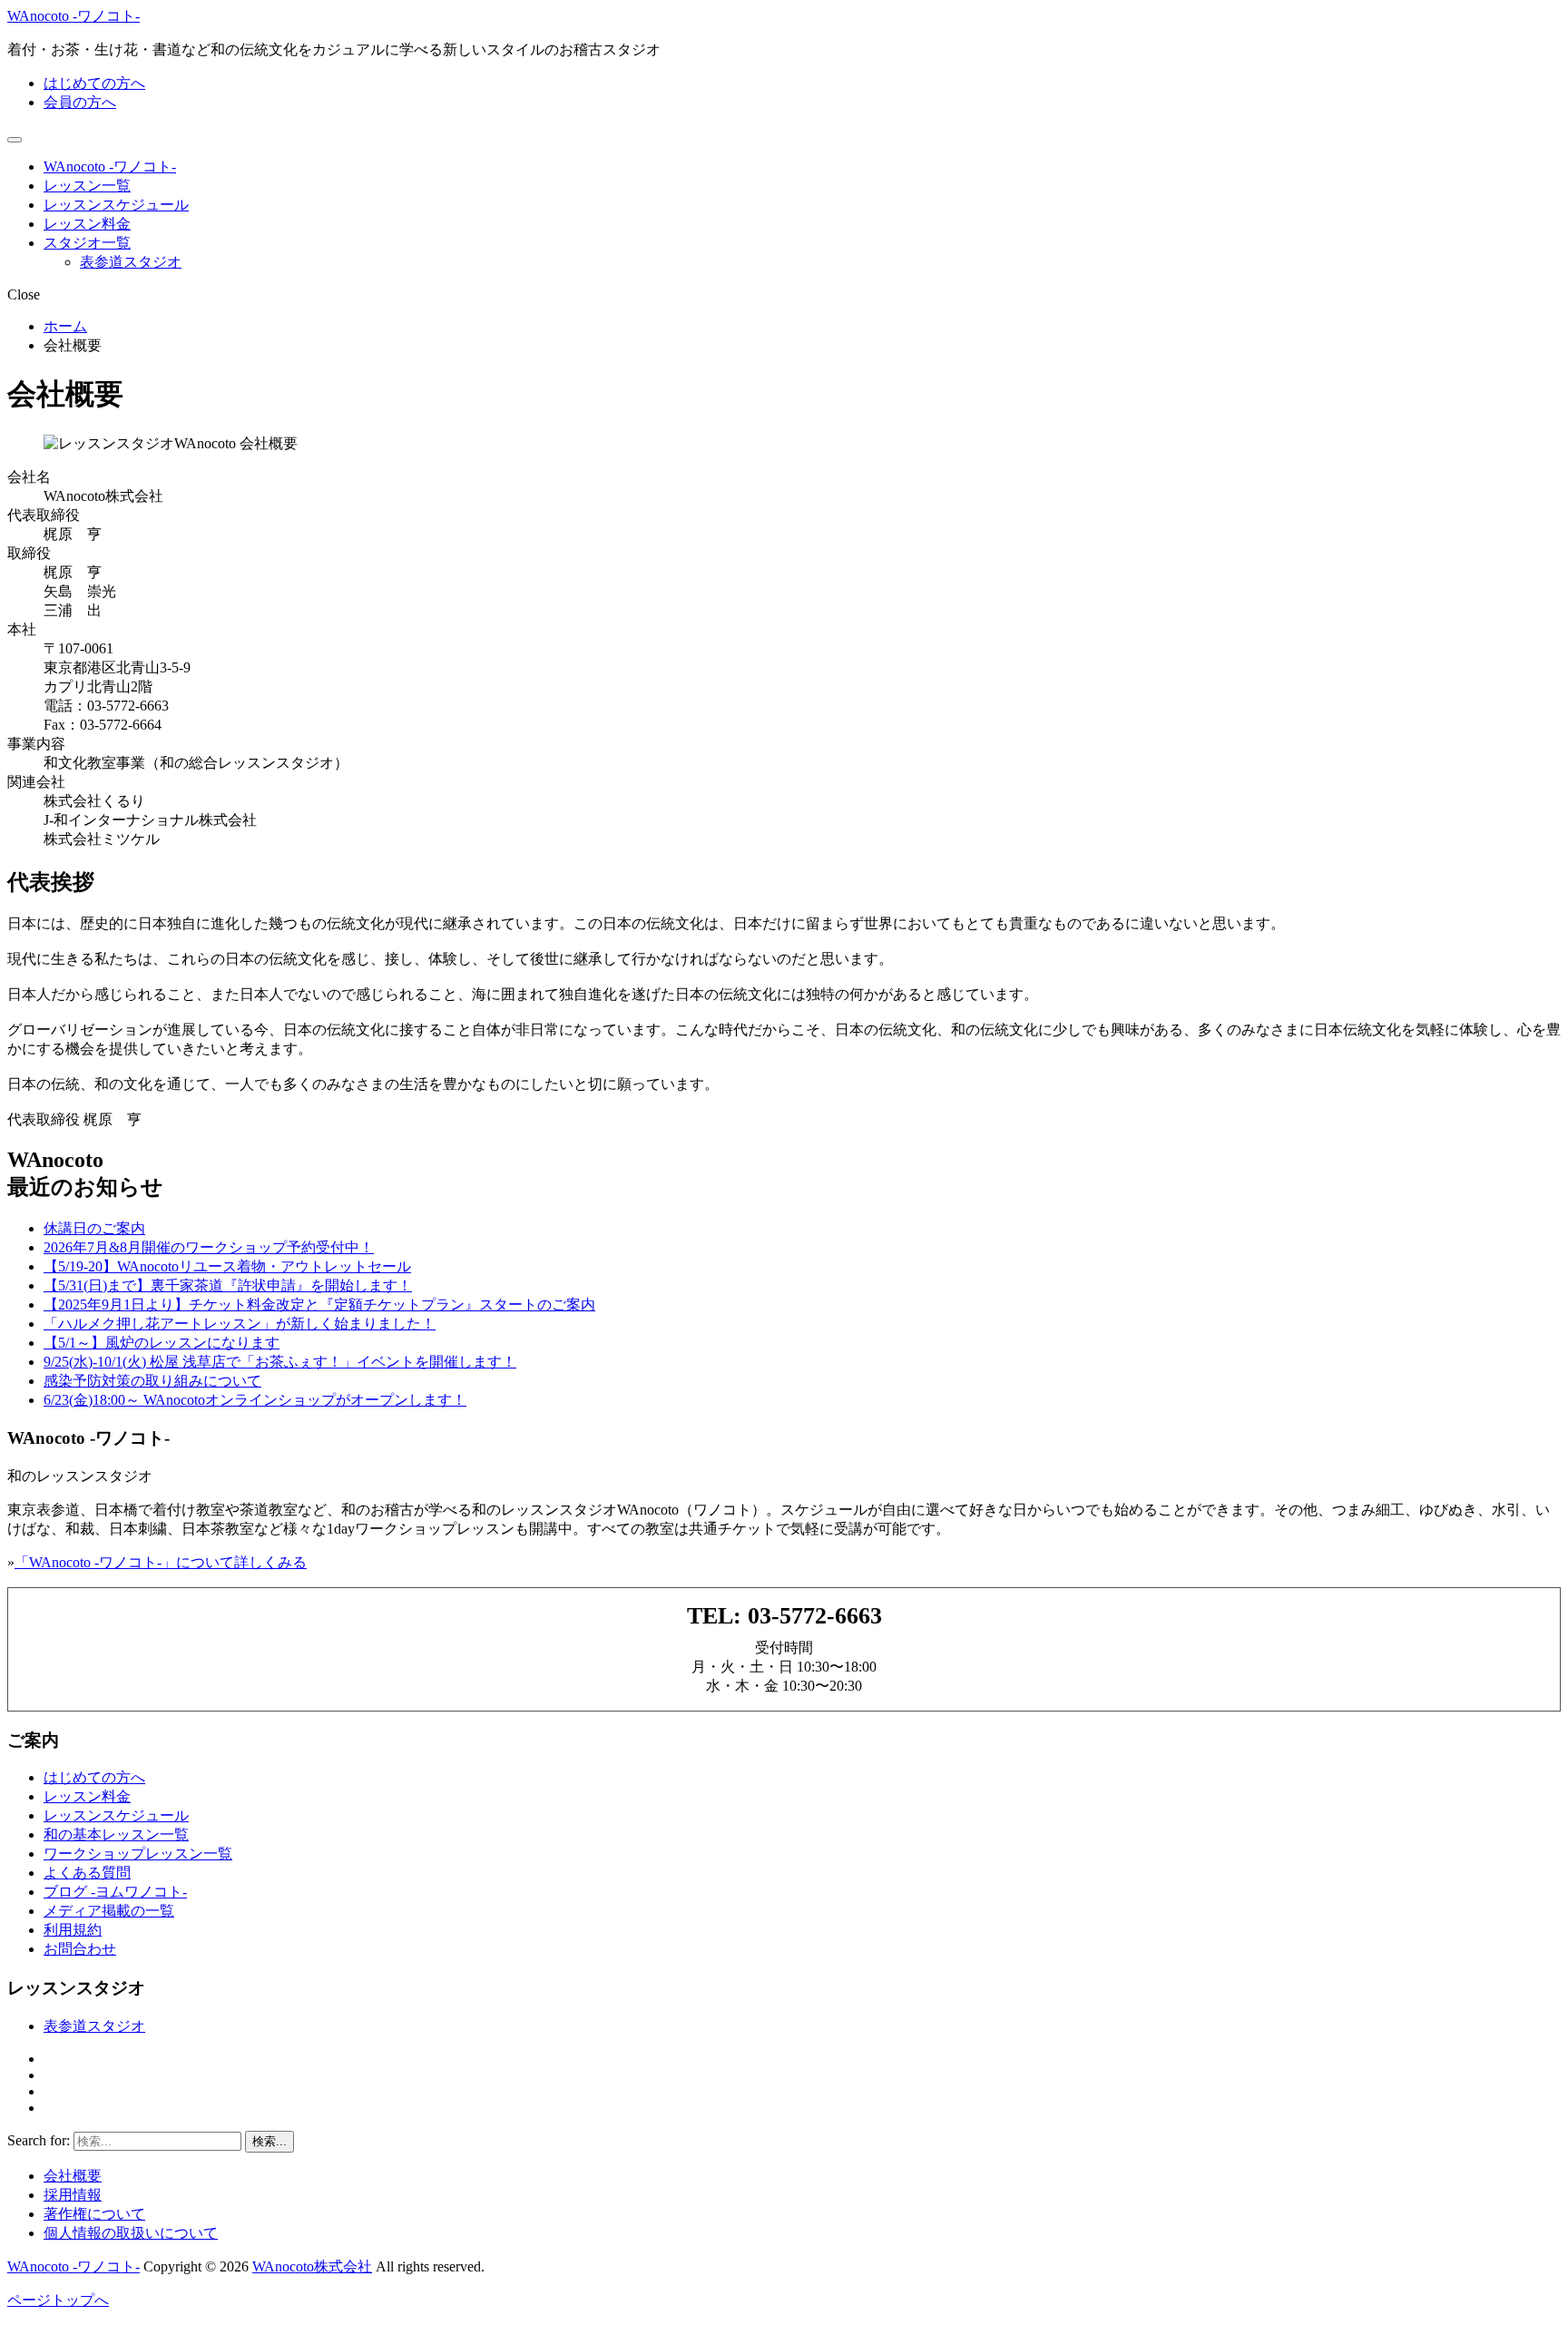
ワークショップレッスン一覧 (138, 1854)
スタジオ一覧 (87, 243)
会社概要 (73, 2176)
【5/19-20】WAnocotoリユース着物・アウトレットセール (227, 1266)
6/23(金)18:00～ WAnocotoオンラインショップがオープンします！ (255, 1400)
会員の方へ (80, 102)
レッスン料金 (87, 224)
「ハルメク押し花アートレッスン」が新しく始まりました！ (240, 1324)
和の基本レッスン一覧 (116, 1834)
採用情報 (73, 2195)
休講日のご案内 (94, 1228)
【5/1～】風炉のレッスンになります (162, 1343)
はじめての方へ (94, 83)
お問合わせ (80, 1949)
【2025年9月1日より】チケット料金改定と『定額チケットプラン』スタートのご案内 (319, 1305)
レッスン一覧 (87, 186)
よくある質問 (87, 1873)
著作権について (94, 2214)
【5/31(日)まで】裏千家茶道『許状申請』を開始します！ (228, 1285)
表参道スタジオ (131, 262)
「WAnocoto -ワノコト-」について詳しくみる (161, 1562)
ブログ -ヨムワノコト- (115, 1892)
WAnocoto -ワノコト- (73, 16)
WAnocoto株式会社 (312, 2266)
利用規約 (73, 1930)
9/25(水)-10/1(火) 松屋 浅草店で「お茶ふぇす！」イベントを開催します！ (280, 1362)
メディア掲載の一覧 (109, 1911)
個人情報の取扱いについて (131, 2233)
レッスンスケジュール (116, 205)
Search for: (39, 2140)
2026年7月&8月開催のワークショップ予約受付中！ (209, 1247)
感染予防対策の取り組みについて (152, 1381)
